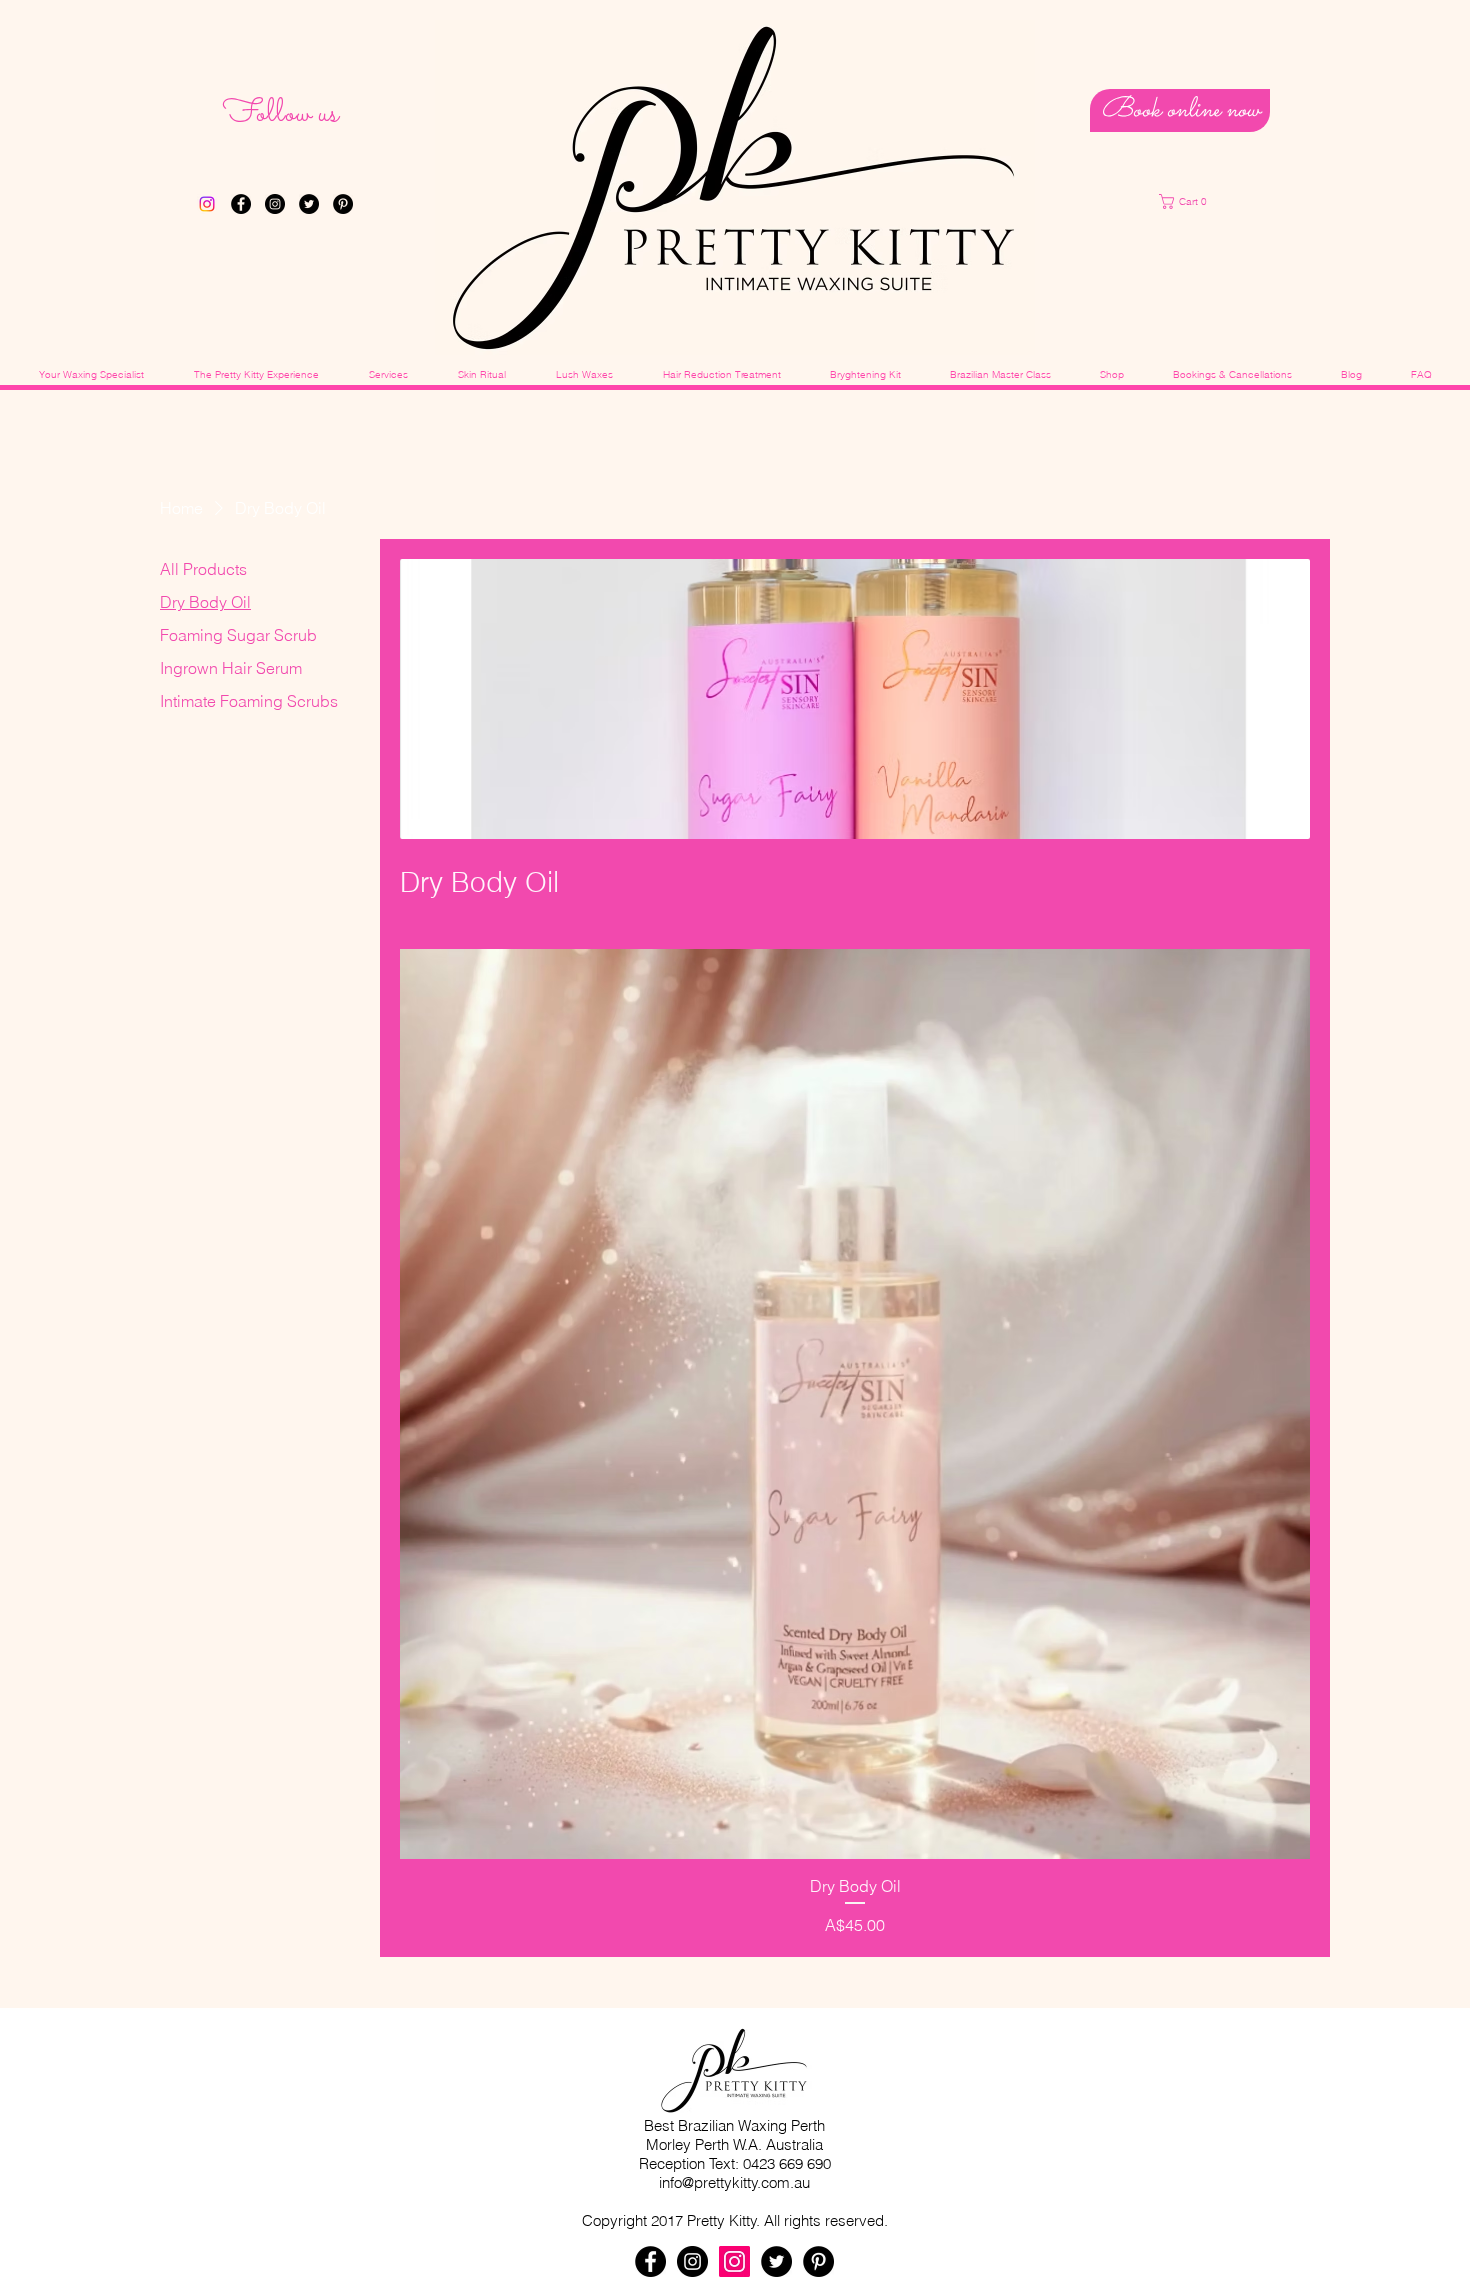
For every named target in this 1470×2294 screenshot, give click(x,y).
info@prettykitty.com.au (734, 2182)
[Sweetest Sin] (734, 2261)
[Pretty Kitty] (692, 2261)
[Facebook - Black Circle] (241, 204)
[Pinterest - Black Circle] (343, 204)
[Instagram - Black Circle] (275, 204)
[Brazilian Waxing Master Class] (207, 204)
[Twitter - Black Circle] (309, 204)
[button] (1204, 201)
